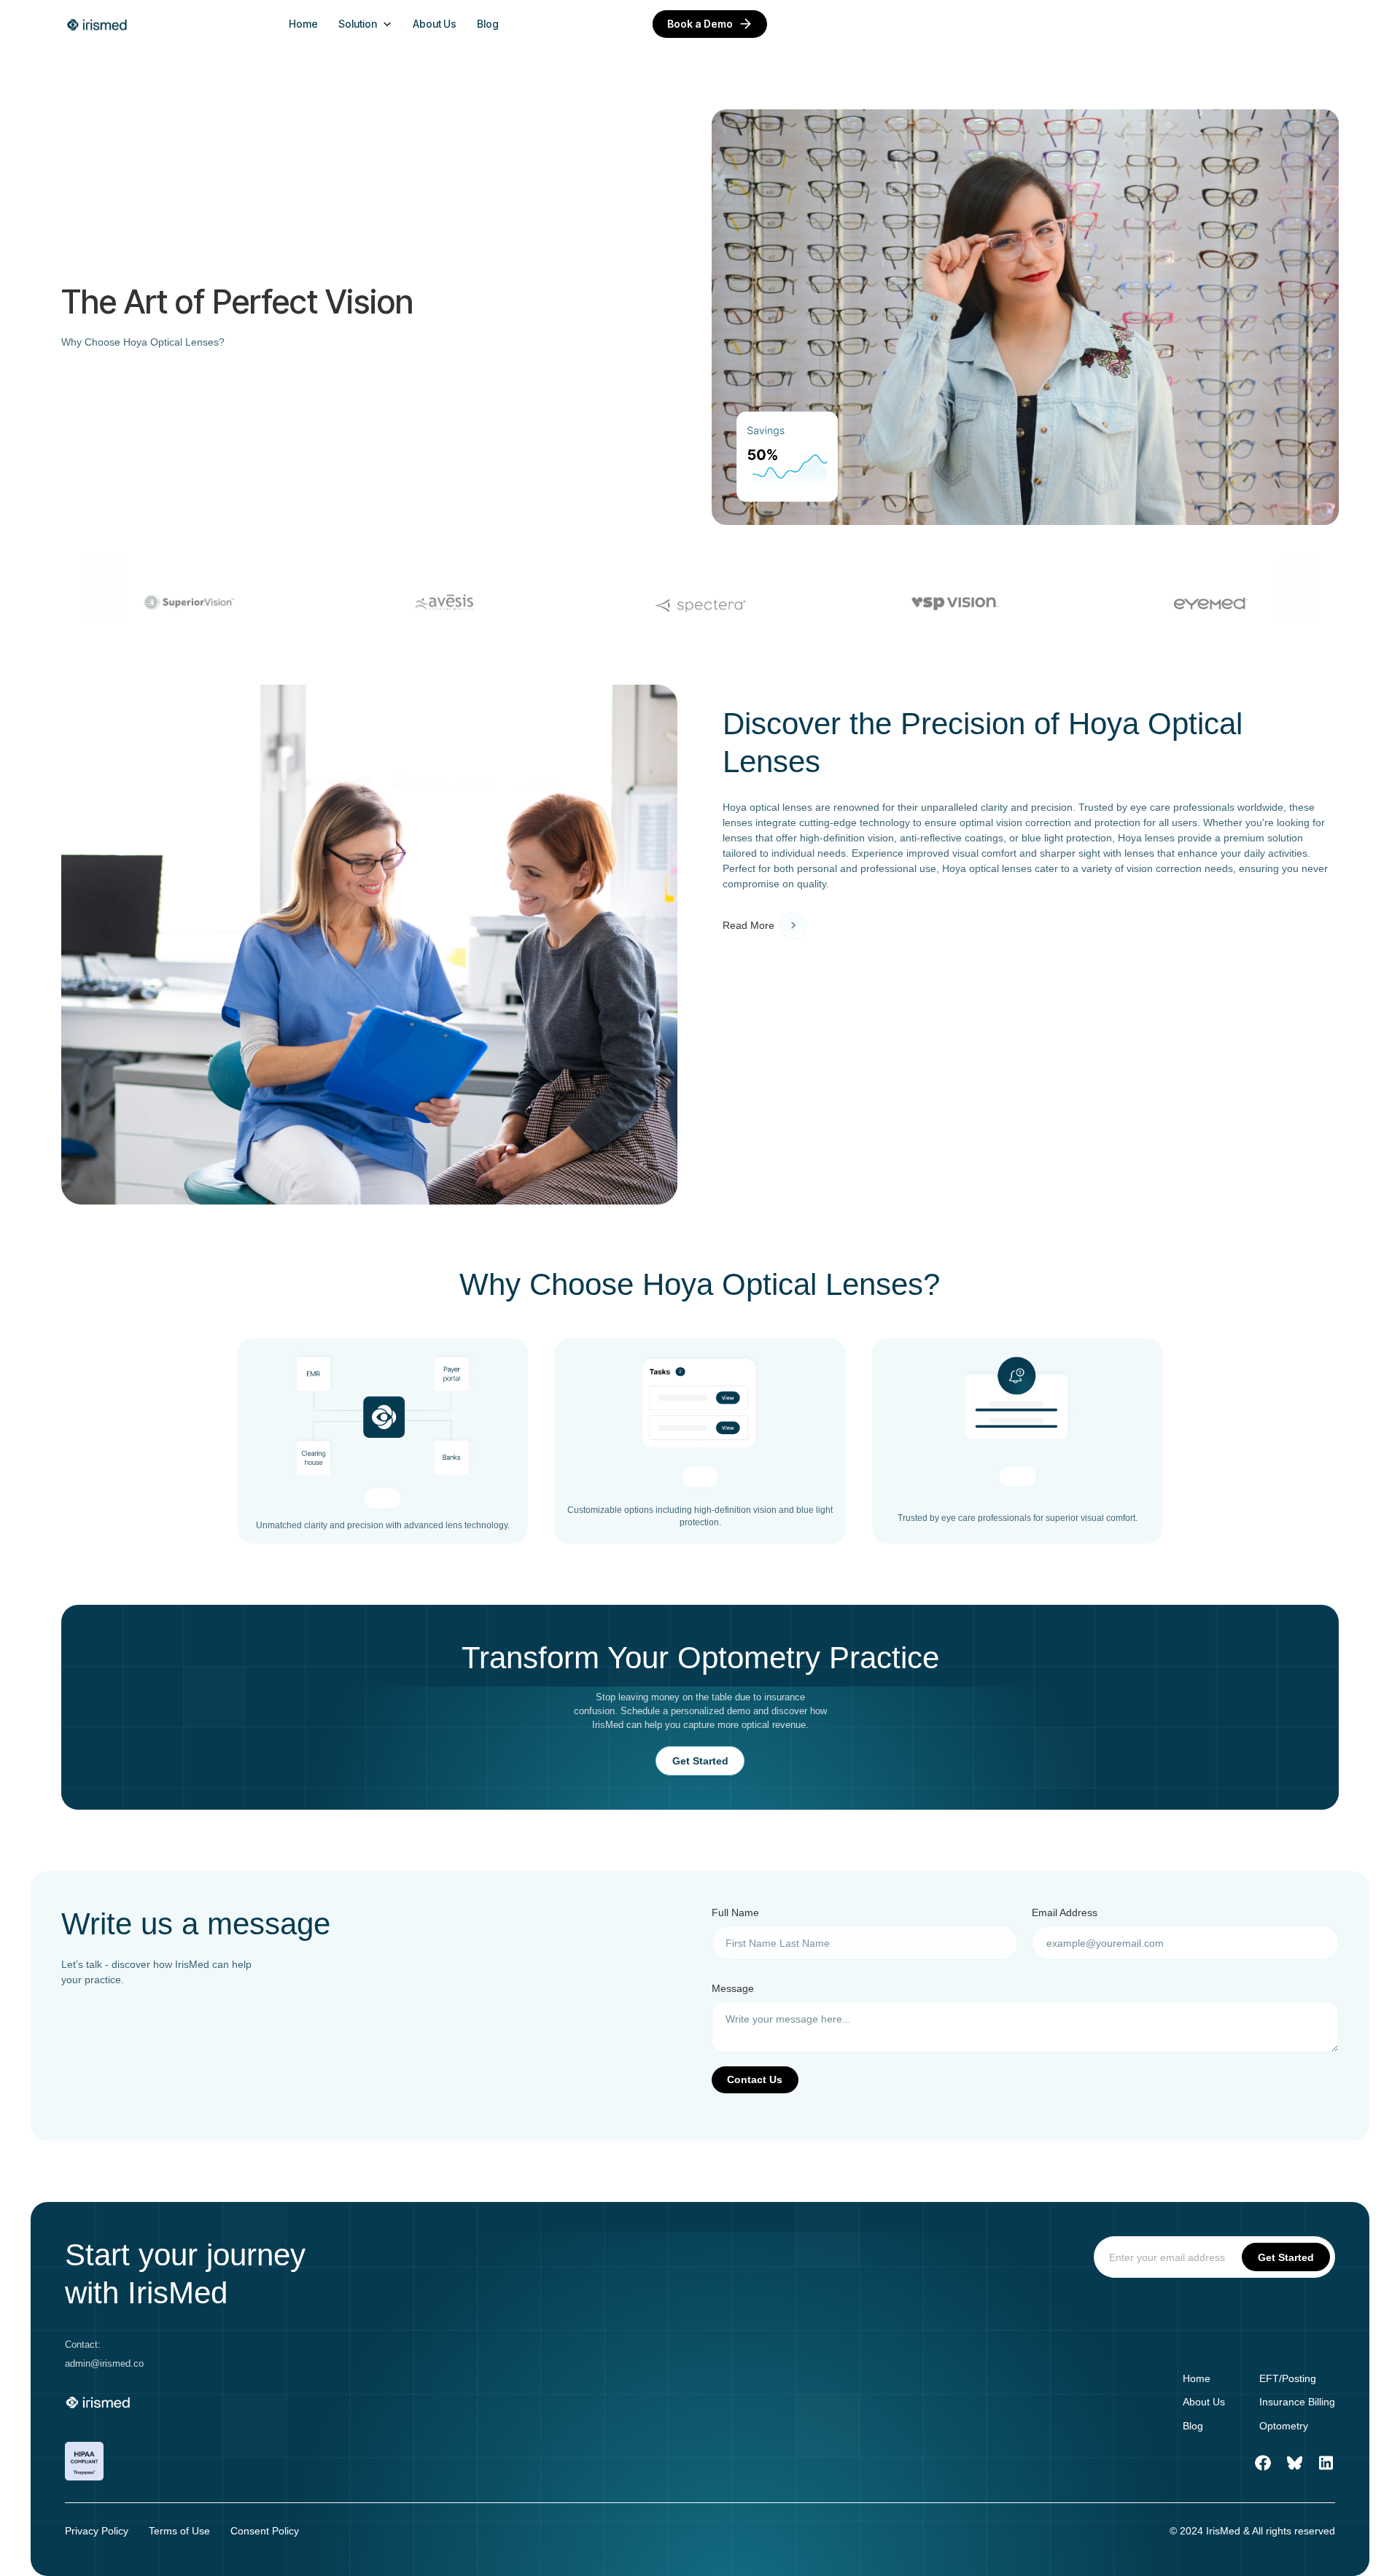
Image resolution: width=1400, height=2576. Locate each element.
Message (733, 1988)
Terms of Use (179, 2531)
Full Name (735, 1912)
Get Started (700, 1761)
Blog (488, 24)
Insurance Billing (1297, 2402)
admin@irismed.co (104, 2364)
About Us (435, 24)
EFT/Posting (1288, 2378)
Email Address (1065, 1912)
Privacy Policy (97, 2531)
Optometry (1284, 2426)
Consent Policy (265, 2531)
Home (303, 24)
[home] (98, 24)
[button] (365, 24)
